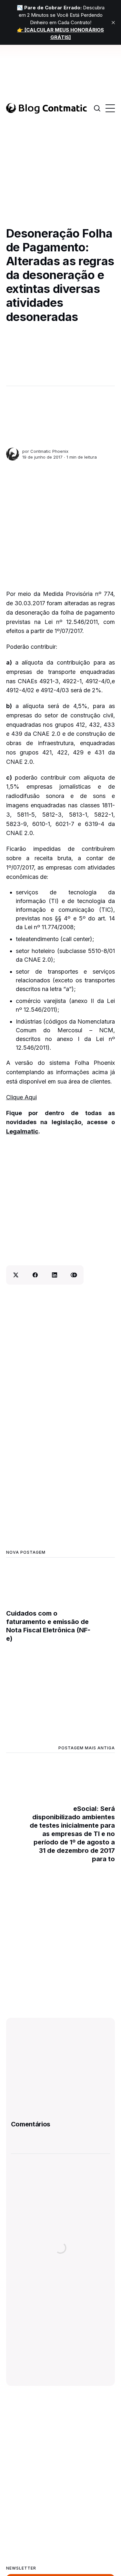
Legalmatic (22, 1131)
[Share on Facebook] (35, 1275)
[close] (113, 23)
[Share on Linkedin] (55, 1275)
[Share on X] (16, 1275)
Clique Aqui (21, 1097)
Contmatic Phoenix (49, 451)
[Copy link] (74, 1275)
